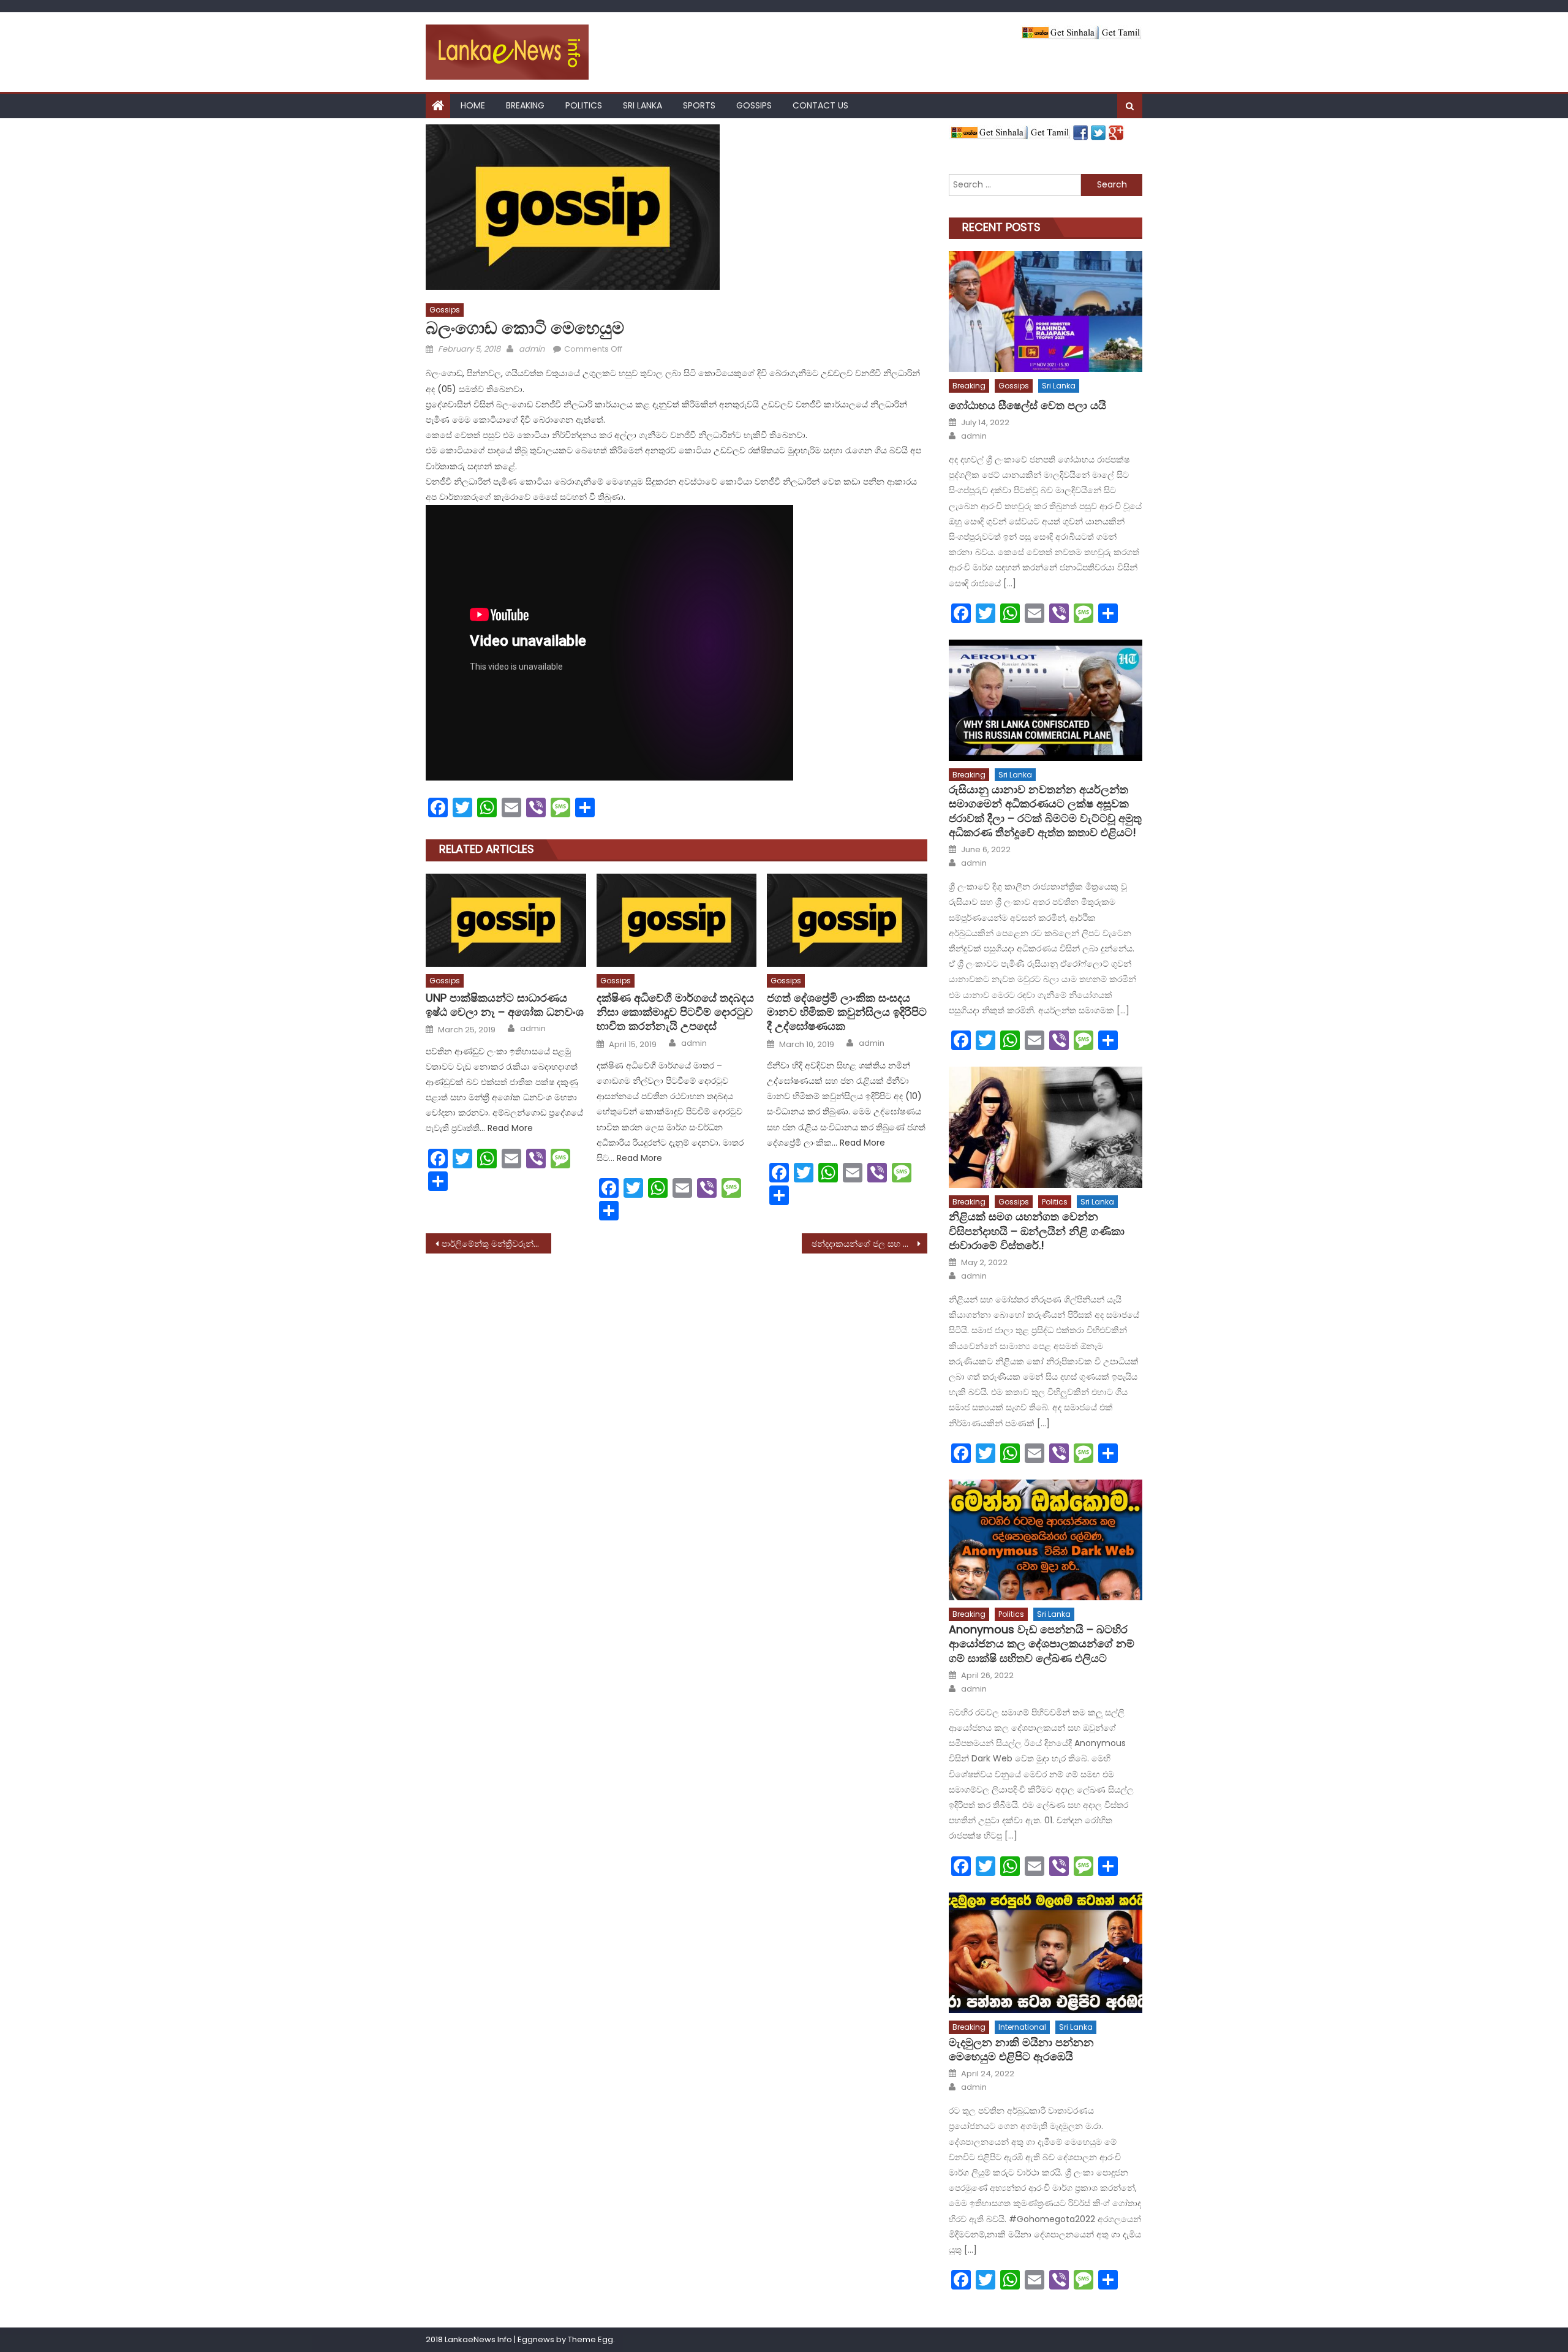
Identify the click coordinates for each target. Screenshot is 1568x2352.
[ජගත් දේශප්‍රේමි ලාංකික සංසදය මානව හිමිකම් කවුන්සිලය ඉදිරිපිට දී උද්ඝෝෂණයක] (847, 920)
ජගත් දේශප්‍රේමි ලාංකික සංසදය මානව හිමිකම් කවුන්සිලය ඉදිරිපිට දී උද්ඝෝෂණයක (847, 1012)
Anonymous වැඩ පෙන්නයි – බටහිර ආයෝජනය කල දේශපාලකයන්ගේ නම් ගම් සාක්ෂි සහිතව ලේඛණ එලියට (1042, 1644)
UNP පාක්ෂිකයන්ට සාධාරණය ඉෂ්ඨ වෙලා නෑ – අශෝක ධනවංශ (505, 1005)
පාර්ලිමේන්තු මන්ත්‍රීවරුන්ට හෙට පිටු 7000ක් (496, 1244)
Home (473, 105)
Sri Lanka (643, 105)
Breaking (525, 105)
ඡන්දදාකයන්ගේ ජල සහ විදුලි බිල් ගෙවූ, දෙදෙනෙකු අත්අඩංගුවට (869, 1244)
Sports (699, 105)
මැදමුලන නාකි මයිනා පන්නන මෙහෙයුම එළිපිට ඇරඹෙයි (1021, 2050)
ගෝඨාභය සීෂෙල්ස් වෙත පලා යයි (1027, 405)
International (1022, 2027)
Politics (584, 105)
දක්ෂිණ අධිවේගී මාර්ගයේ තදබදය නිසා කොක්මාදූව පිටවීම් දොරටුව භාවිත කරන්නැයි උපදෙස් (675, 1012)
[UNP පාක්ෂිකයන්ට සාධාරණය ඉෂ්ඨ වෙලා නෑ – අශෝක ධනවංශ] (506, 920)
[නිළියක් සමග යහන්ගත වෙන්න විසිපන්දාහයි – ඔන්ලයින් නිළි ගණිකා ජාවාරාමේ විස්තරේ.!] (1046, 1127)
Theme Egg (590, 2339)
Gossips (754, 105)
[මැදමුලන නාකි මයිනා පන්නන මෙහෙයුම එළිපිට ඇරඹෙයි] (1046, 1953)
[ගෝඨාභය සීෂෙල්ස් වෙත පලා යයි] (1046, 312)
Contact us (820, 105)
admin (532, 349)
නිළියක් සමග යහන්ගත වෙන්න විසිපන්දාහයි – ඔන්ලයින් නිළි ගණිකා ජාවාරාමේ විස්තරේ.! (1037, 1231)
